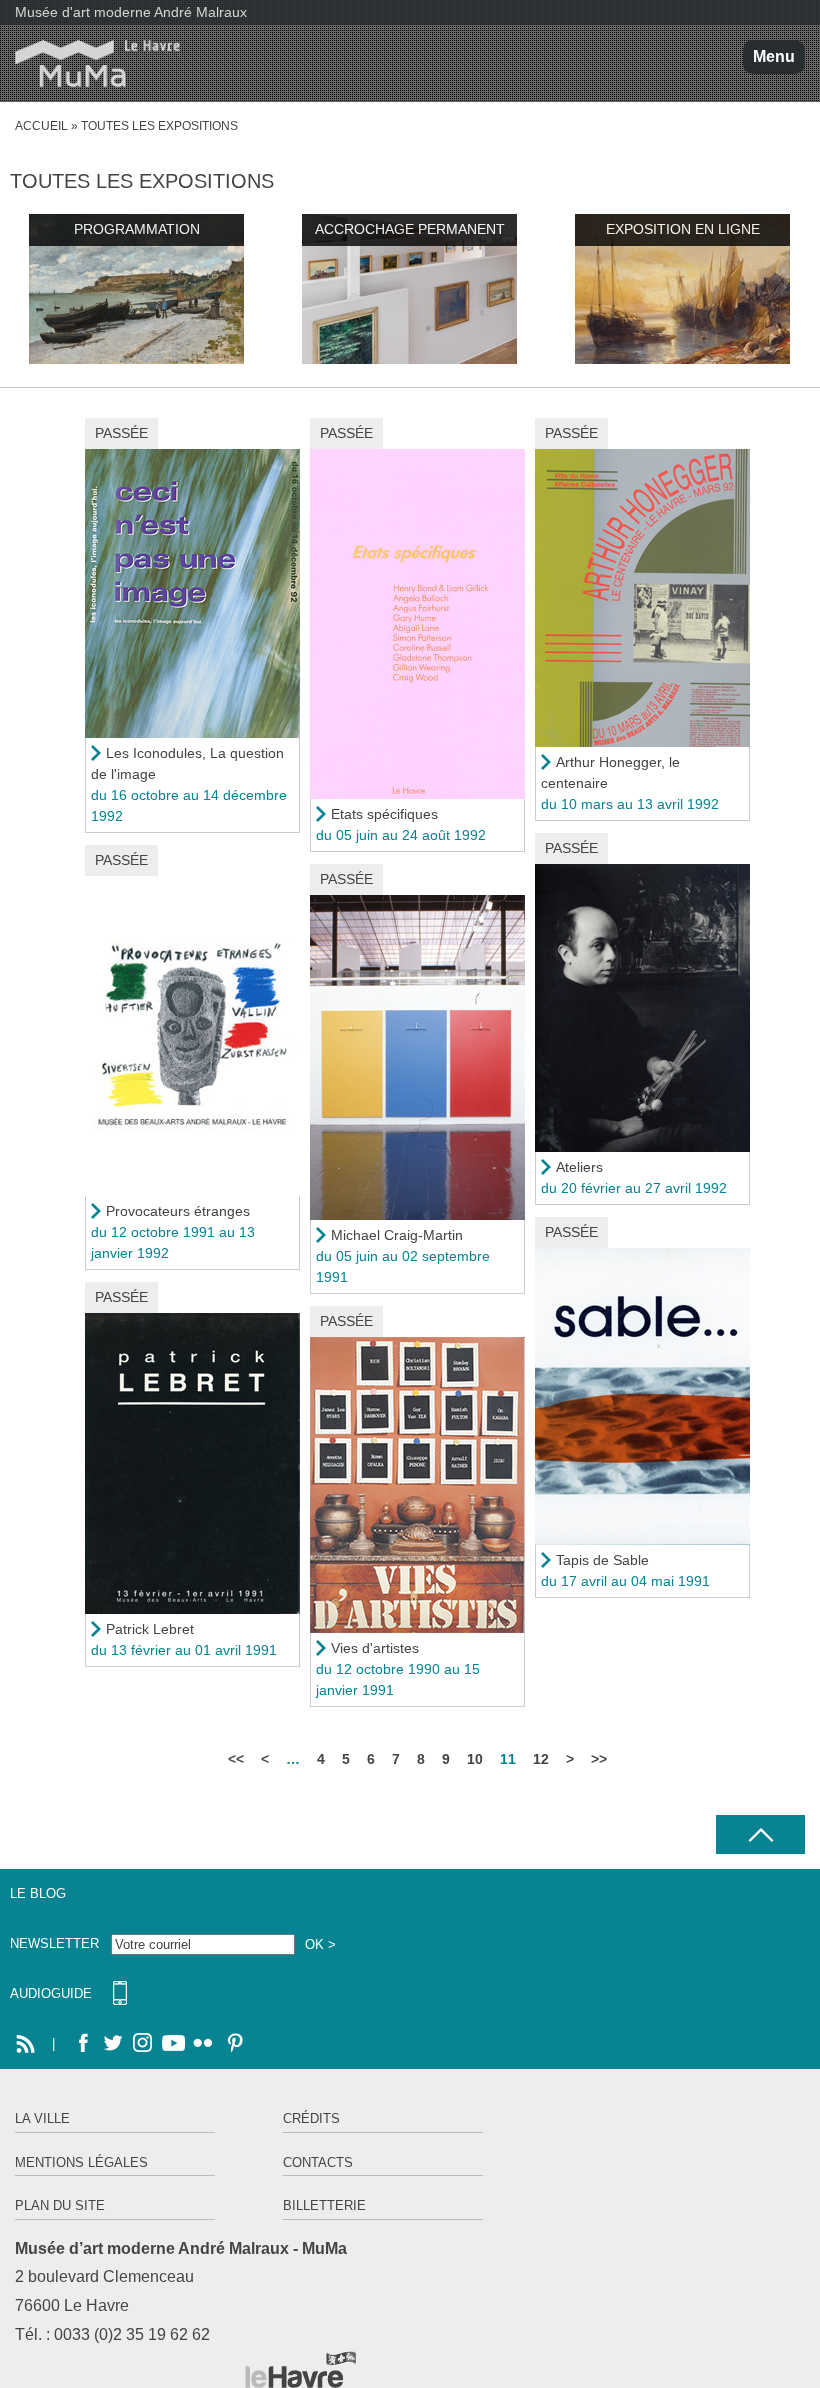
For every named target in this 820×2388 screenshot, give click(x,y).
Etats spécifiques (384, 814)
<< (236, 1759)
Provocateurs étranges (178, 1211)
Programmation (137, 229)
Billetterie (324, 2205)
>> (599, 1759)
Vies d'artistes (375, 1648)
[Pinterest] (233, 2044)
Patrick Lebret (150, 1629)
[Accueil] (90, 63)
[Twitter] (113, 2044)
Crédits (311, 2118)
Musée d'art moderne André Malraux (131, 12)
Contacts (318, 2162)
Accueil (41, 126)
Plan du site (60, 2205)
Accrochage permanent (410, 229)
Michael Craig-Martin (397, 1235)
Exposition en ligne (683, 229)
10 (475, 1759)
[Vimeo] (173, 2044)
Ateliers (579, 1167)
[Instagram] (143, 2044)
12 (541, 1759)
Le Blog (38, 1893)
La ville (42, 2118)
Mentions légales (81, 2162)
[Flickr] (203, 2044)
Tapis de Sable (602, 1560)
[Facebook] (83, 2044)
